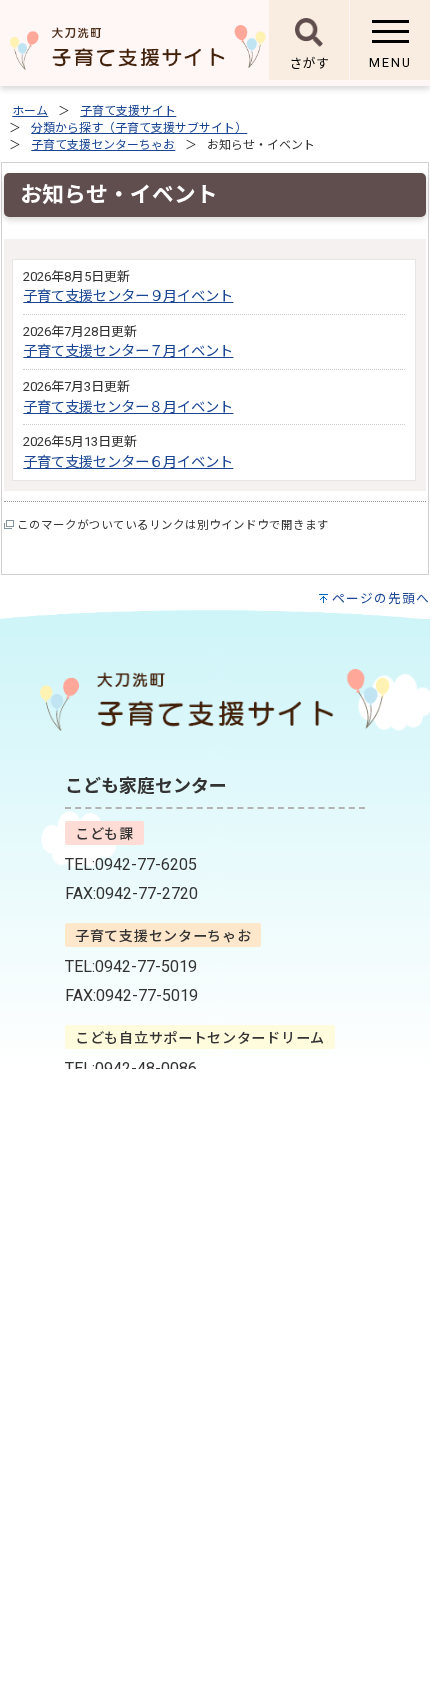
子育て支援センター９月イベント (128, 296)
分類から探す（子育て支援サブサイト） (139, 128)
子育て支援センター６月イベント (128, 462)
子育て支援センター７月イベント (128, 351)
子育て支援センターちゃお (103, 145)
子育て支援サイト (128, 111)
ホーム (30, 111)
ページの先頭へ (381, 598)
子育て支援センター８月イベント (128, 407)
